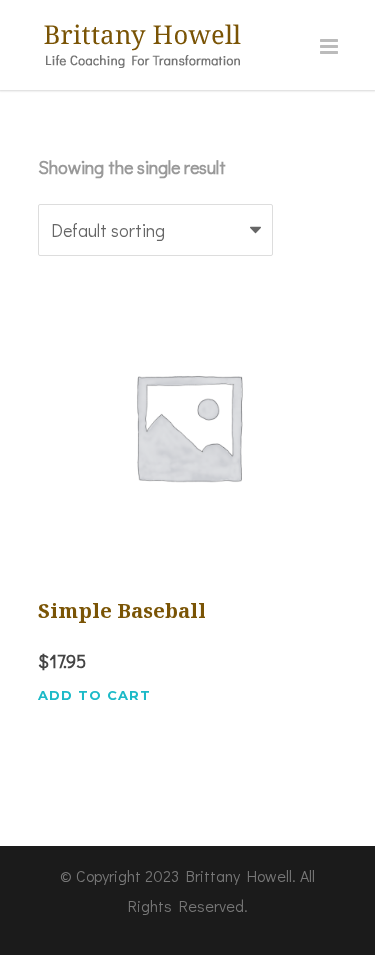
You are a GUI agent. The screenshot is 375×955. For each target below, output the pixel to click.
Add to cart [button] (94, 695)
